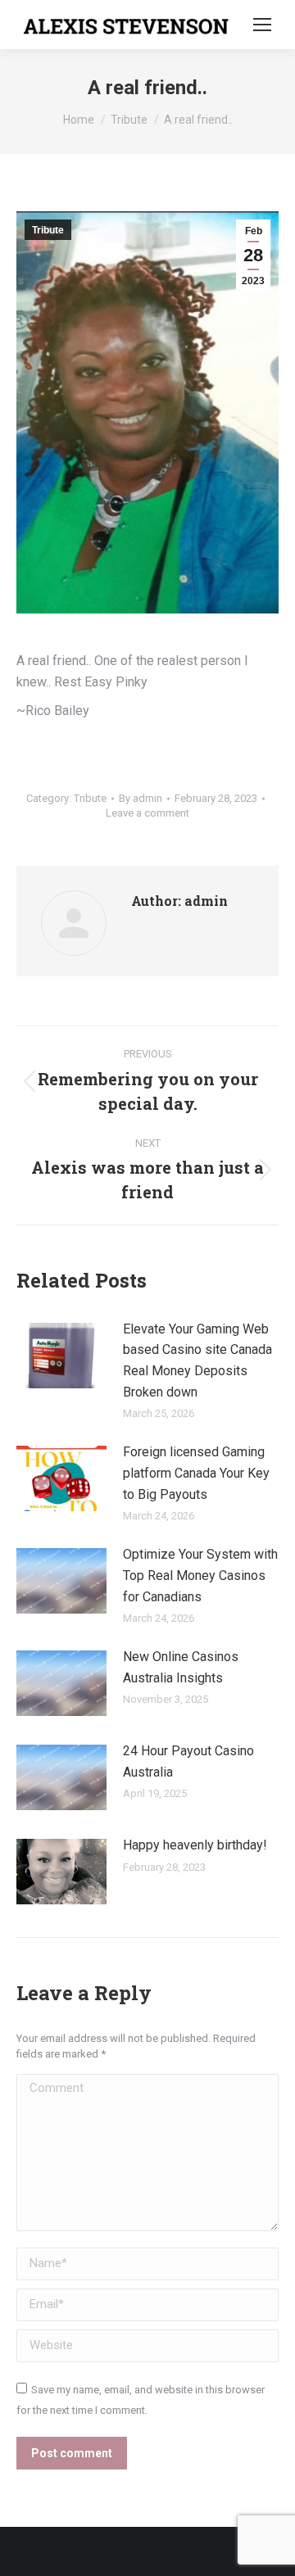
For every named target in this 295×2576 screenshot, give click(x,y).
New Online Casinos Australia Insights (181, 1667)
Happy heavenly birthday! (195, 1845)
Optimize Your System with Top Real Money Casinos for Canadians (200, 1575)
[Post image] (61, 1356)
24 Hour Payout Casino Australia (188, 1761)
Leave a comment (147, 813)
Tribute (48, 230)
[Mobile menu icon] (262, 25)
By (141, 798)
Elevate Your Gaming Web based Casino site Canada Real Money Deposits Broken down (197, 1360)
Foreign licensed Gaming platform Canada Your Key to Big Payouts (196, 1473)
